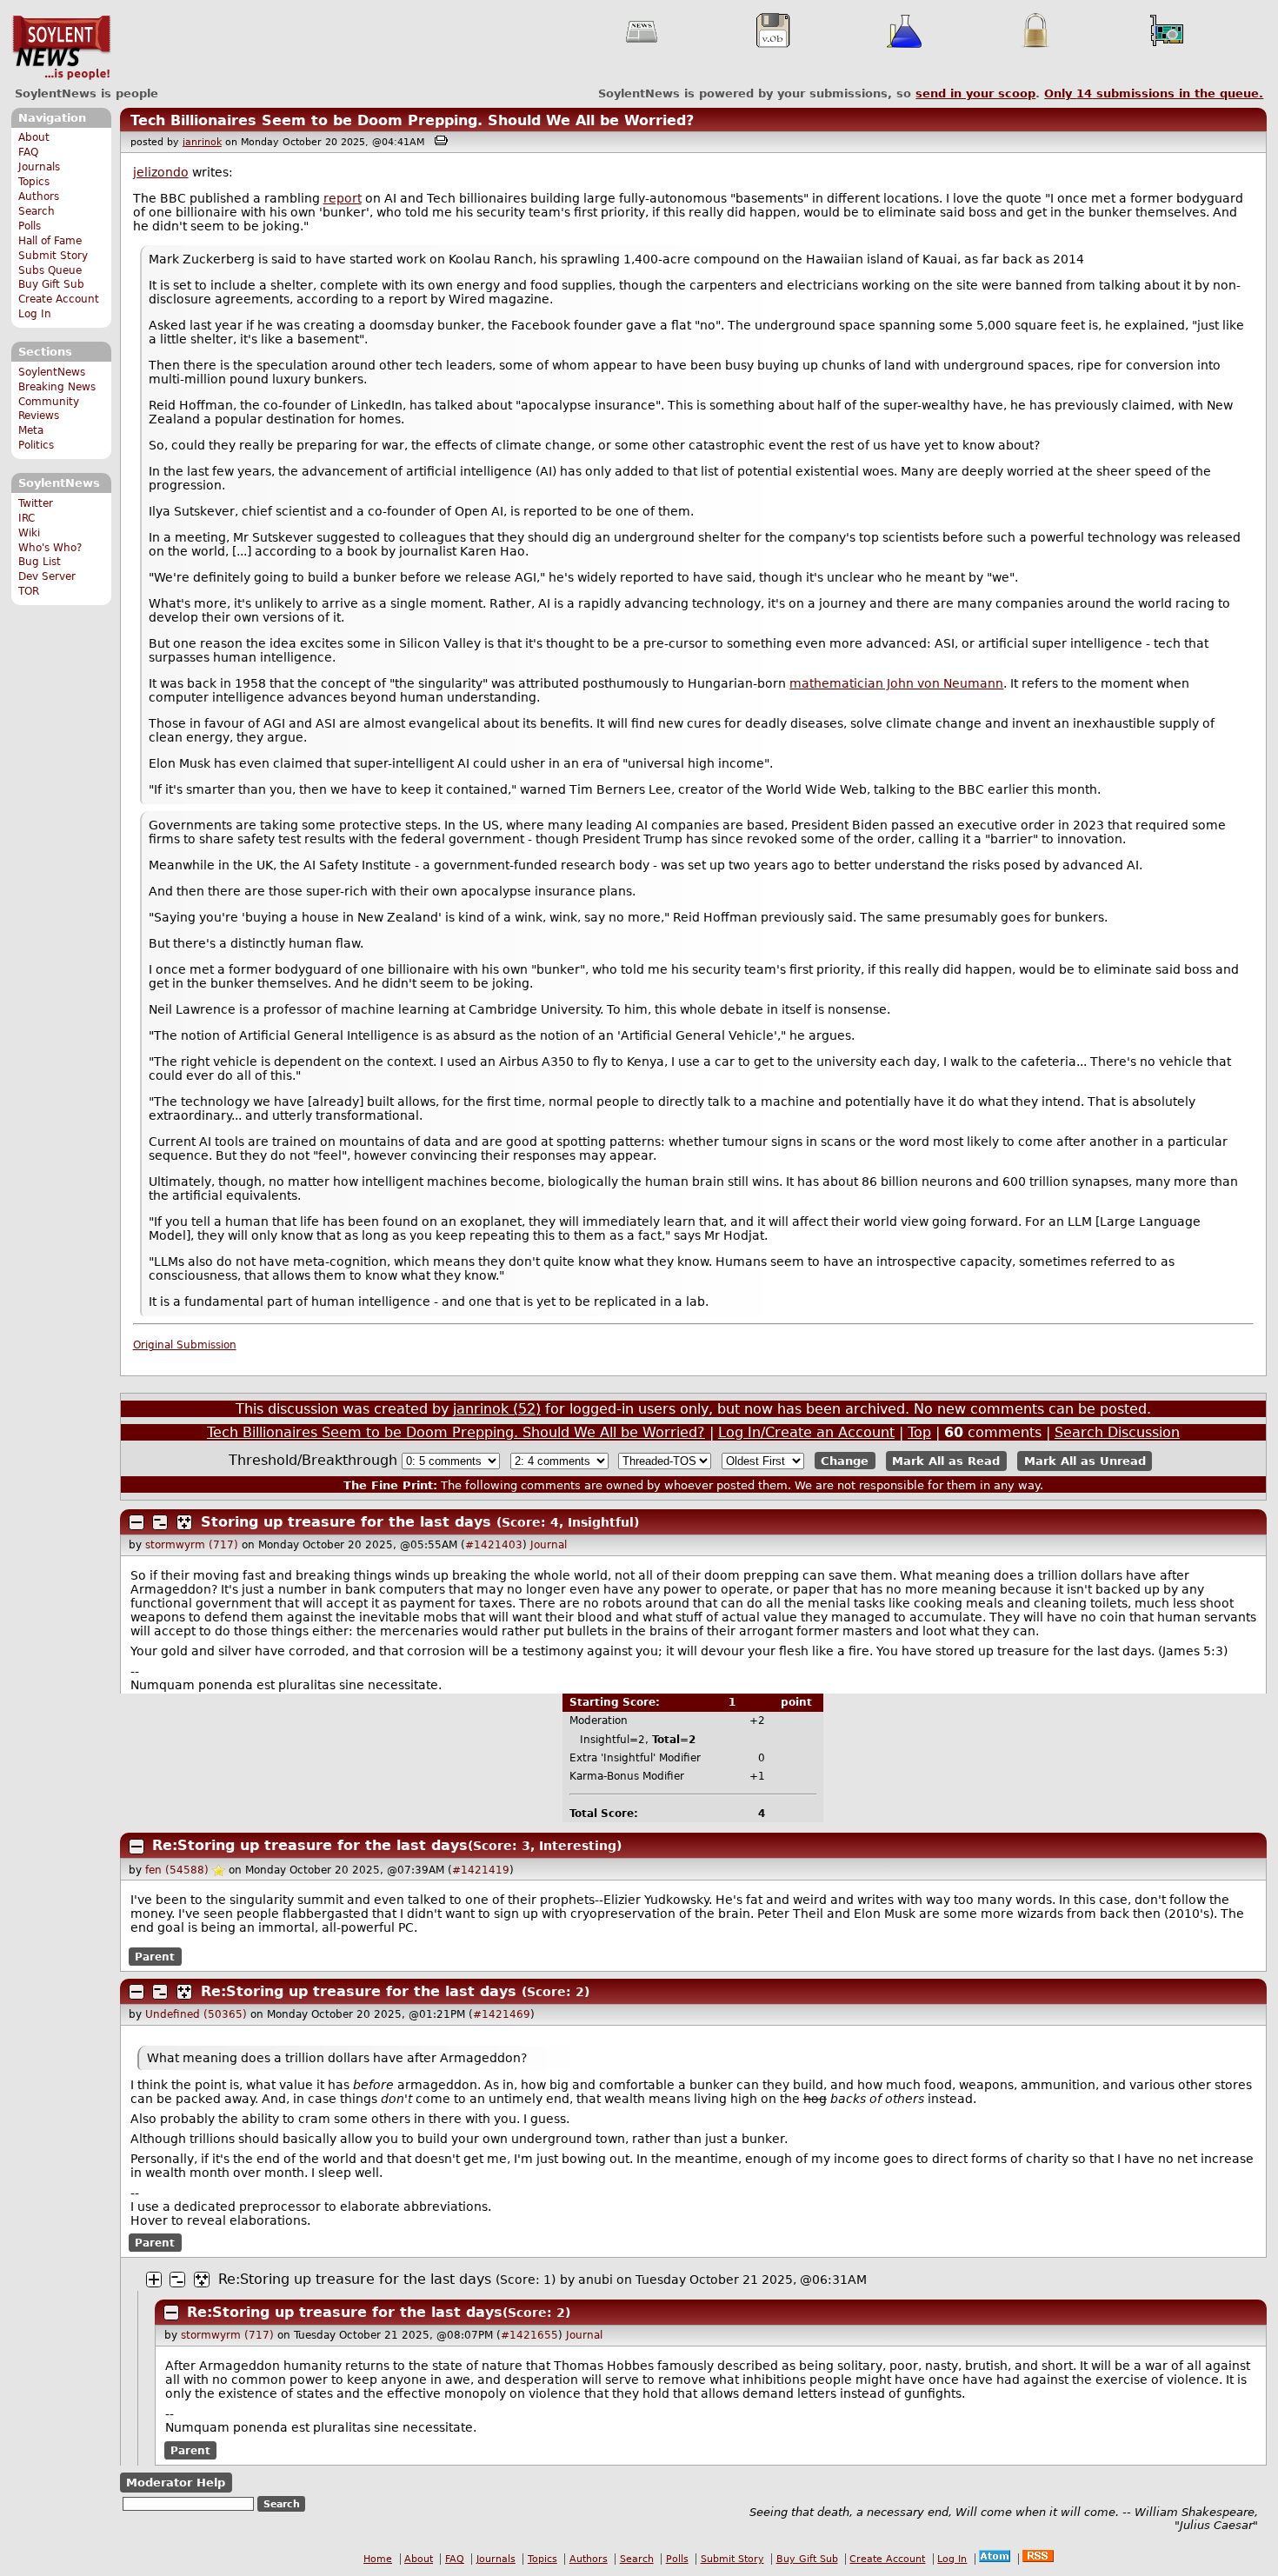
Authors (39, 196)
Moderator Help (176, 2483)
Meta (31, 430)
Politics (36, 445)
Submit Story (53, 256)
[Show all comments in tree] (184, 1522)
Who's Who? (50, 548)
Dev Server (47, 576)
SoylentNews (61, 48)
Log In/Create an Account (806, 1432)
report (343, 198)
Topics (34, 182)
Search (37, 211)
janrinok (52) (497, 1409)
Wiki (29, 533)
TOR (29, 591)
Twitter (36, 503)
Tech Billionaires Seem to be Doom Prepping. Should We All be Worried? (412, 120)
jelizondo (161, 172)
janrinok (202, 142)
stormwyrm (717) (192, 1545)
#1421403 (494, 1545)
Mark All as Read (946, 1461)
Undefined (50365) (196, 2014)
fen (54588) (177, 1870)
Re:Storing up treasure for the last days (310, 1845)
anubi (596, 2280)
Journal (549, 1545)
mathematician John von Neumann (896, 683)
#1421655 (529, 2335)
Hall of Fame (50, 241)
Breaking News (57, 387)
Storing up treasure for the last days (346, 1522)
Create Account (59, 299)
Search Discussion (1117, 1432)
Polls (30, 226)
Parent (155, 1956)
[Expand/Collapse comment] (136, 1522)
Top (919, 1432)
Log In (35, 314)
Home (378, 2559)
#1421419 (481, 1870)
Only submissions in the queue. (1154, 93)
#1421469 (502, 2014)
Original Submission (185, 1345)
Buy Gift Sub (51, 284)
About (34, 137)
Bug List (40, 562)
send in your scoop (975, 93)
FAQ (28, 152)
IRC (27, 518)
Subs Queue (50, 270)
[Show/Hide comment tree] (160, 1522)
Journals (39, 167)
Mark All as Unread (1085, 1461)
